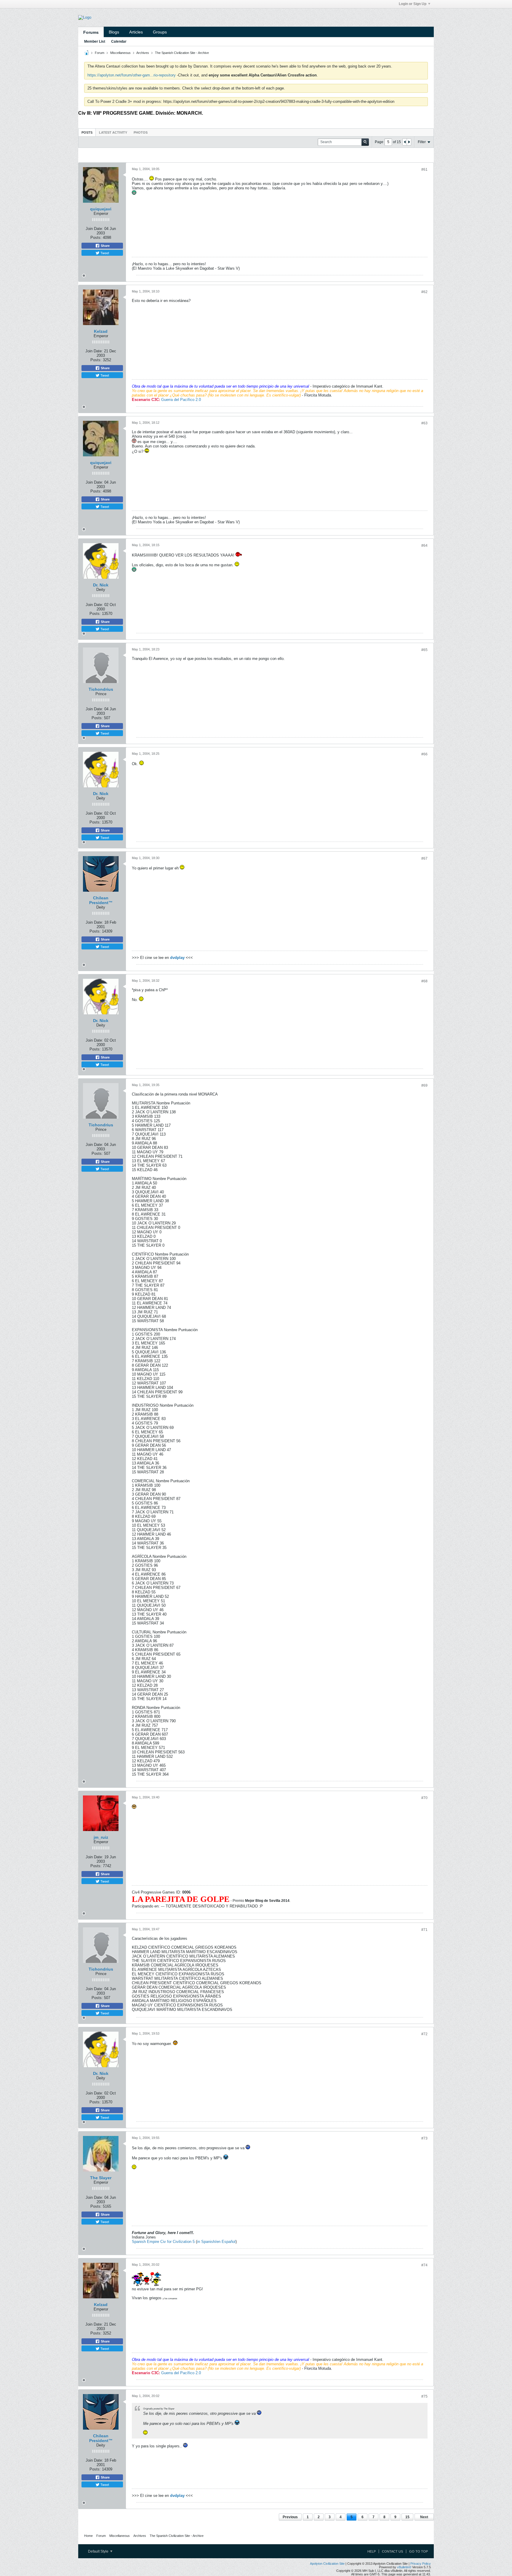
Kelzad (101, 331)
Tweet (104, 253)
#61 (424, 170)
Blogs (114, 32)
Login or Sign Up (413, 4)
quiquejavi (101, 209)
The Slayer (101, 2178)
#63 (424, 423)
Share (105, 246)
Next (424, 2517)
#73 (424, 2138)
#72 (424, 2034)
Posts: (96, 238)
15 (407, 2517)
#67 (424, 858)
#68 (424, 981)
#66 (424, 754)
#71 (424, 1930)
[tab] (87, 132)
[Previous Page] (405, 142)
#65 (424, 650)
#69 (424, 1085)
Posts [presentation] (87, 132)
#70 (424, 1798)
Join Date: (94, 229)
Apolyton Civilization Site (327, 2564)
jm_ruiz (101, 1837)
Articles (136, 32)
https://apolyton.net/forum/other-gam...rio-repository (132, 75)
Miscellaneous (120, 53)
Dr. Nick (101, 585)
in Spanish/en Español (216, 2242)
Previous (290, 2517)
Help (372, 2551)
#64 (424, 546)
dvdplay (177, 958)
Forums (91, 32)
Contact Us (392, 2551)
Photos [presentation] (141, 132)
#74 (424, 2265)
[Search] (365, 142)
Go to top (419, 2551)
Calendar (119, 41)
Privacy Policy (421, 2564)
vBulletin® (404, 2567)
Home (88, 2536)
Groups (160, 32)
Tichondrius (101, 689)
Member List (95, 41)
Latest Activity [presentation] (113, 132)
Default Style (99, 2551)
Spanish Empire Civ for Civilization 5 (163, 2242)
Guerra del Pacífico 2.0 (181, 400)
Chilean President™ (101, 900)
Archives (143, 53)
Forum (100, 53)
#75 (424, 2396)
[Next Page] (409, 142)
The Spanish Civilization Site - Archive (182, 53)
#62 (424, 292)
